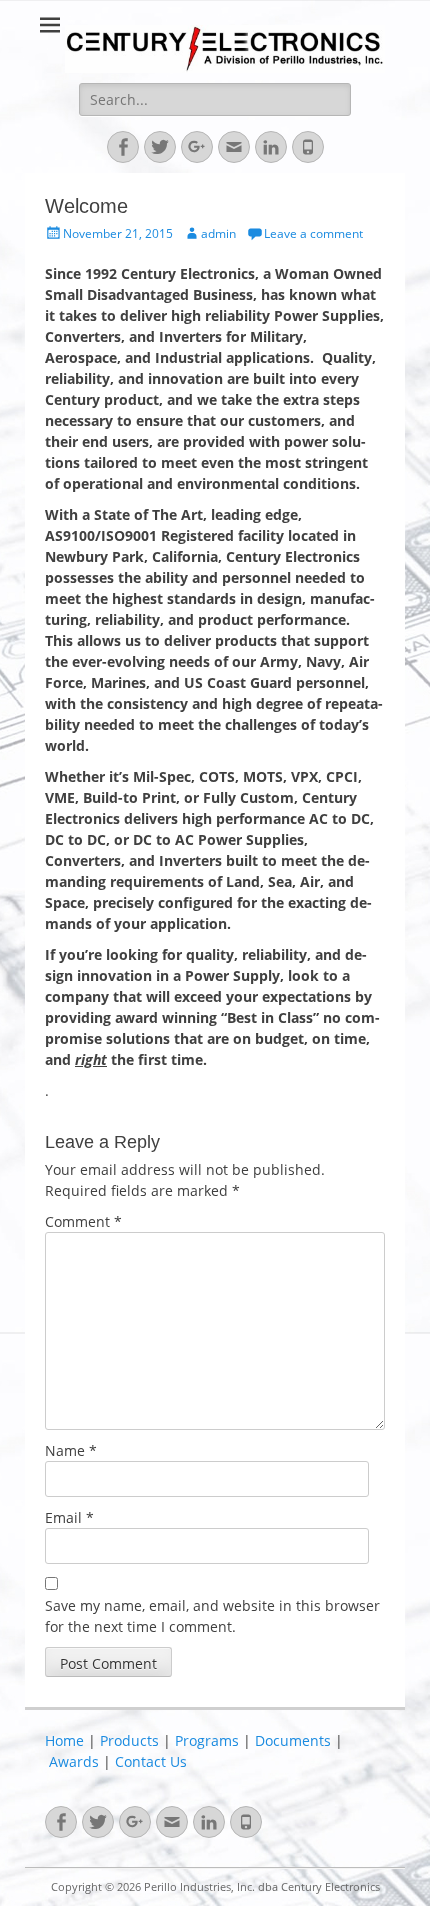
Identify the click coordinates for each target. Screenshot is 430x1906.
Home (64, 1740)
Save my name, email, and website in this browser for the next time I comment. (212, 1616)
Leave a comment (313, 233)
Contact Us (151, 1761)
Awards (74, 1761)
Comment (83, 1221)
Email (69, 1517)
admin (218, 233)
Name (71, 1450)
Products (129, 1740)
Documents (293, 1740)
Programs (207, 1740)
